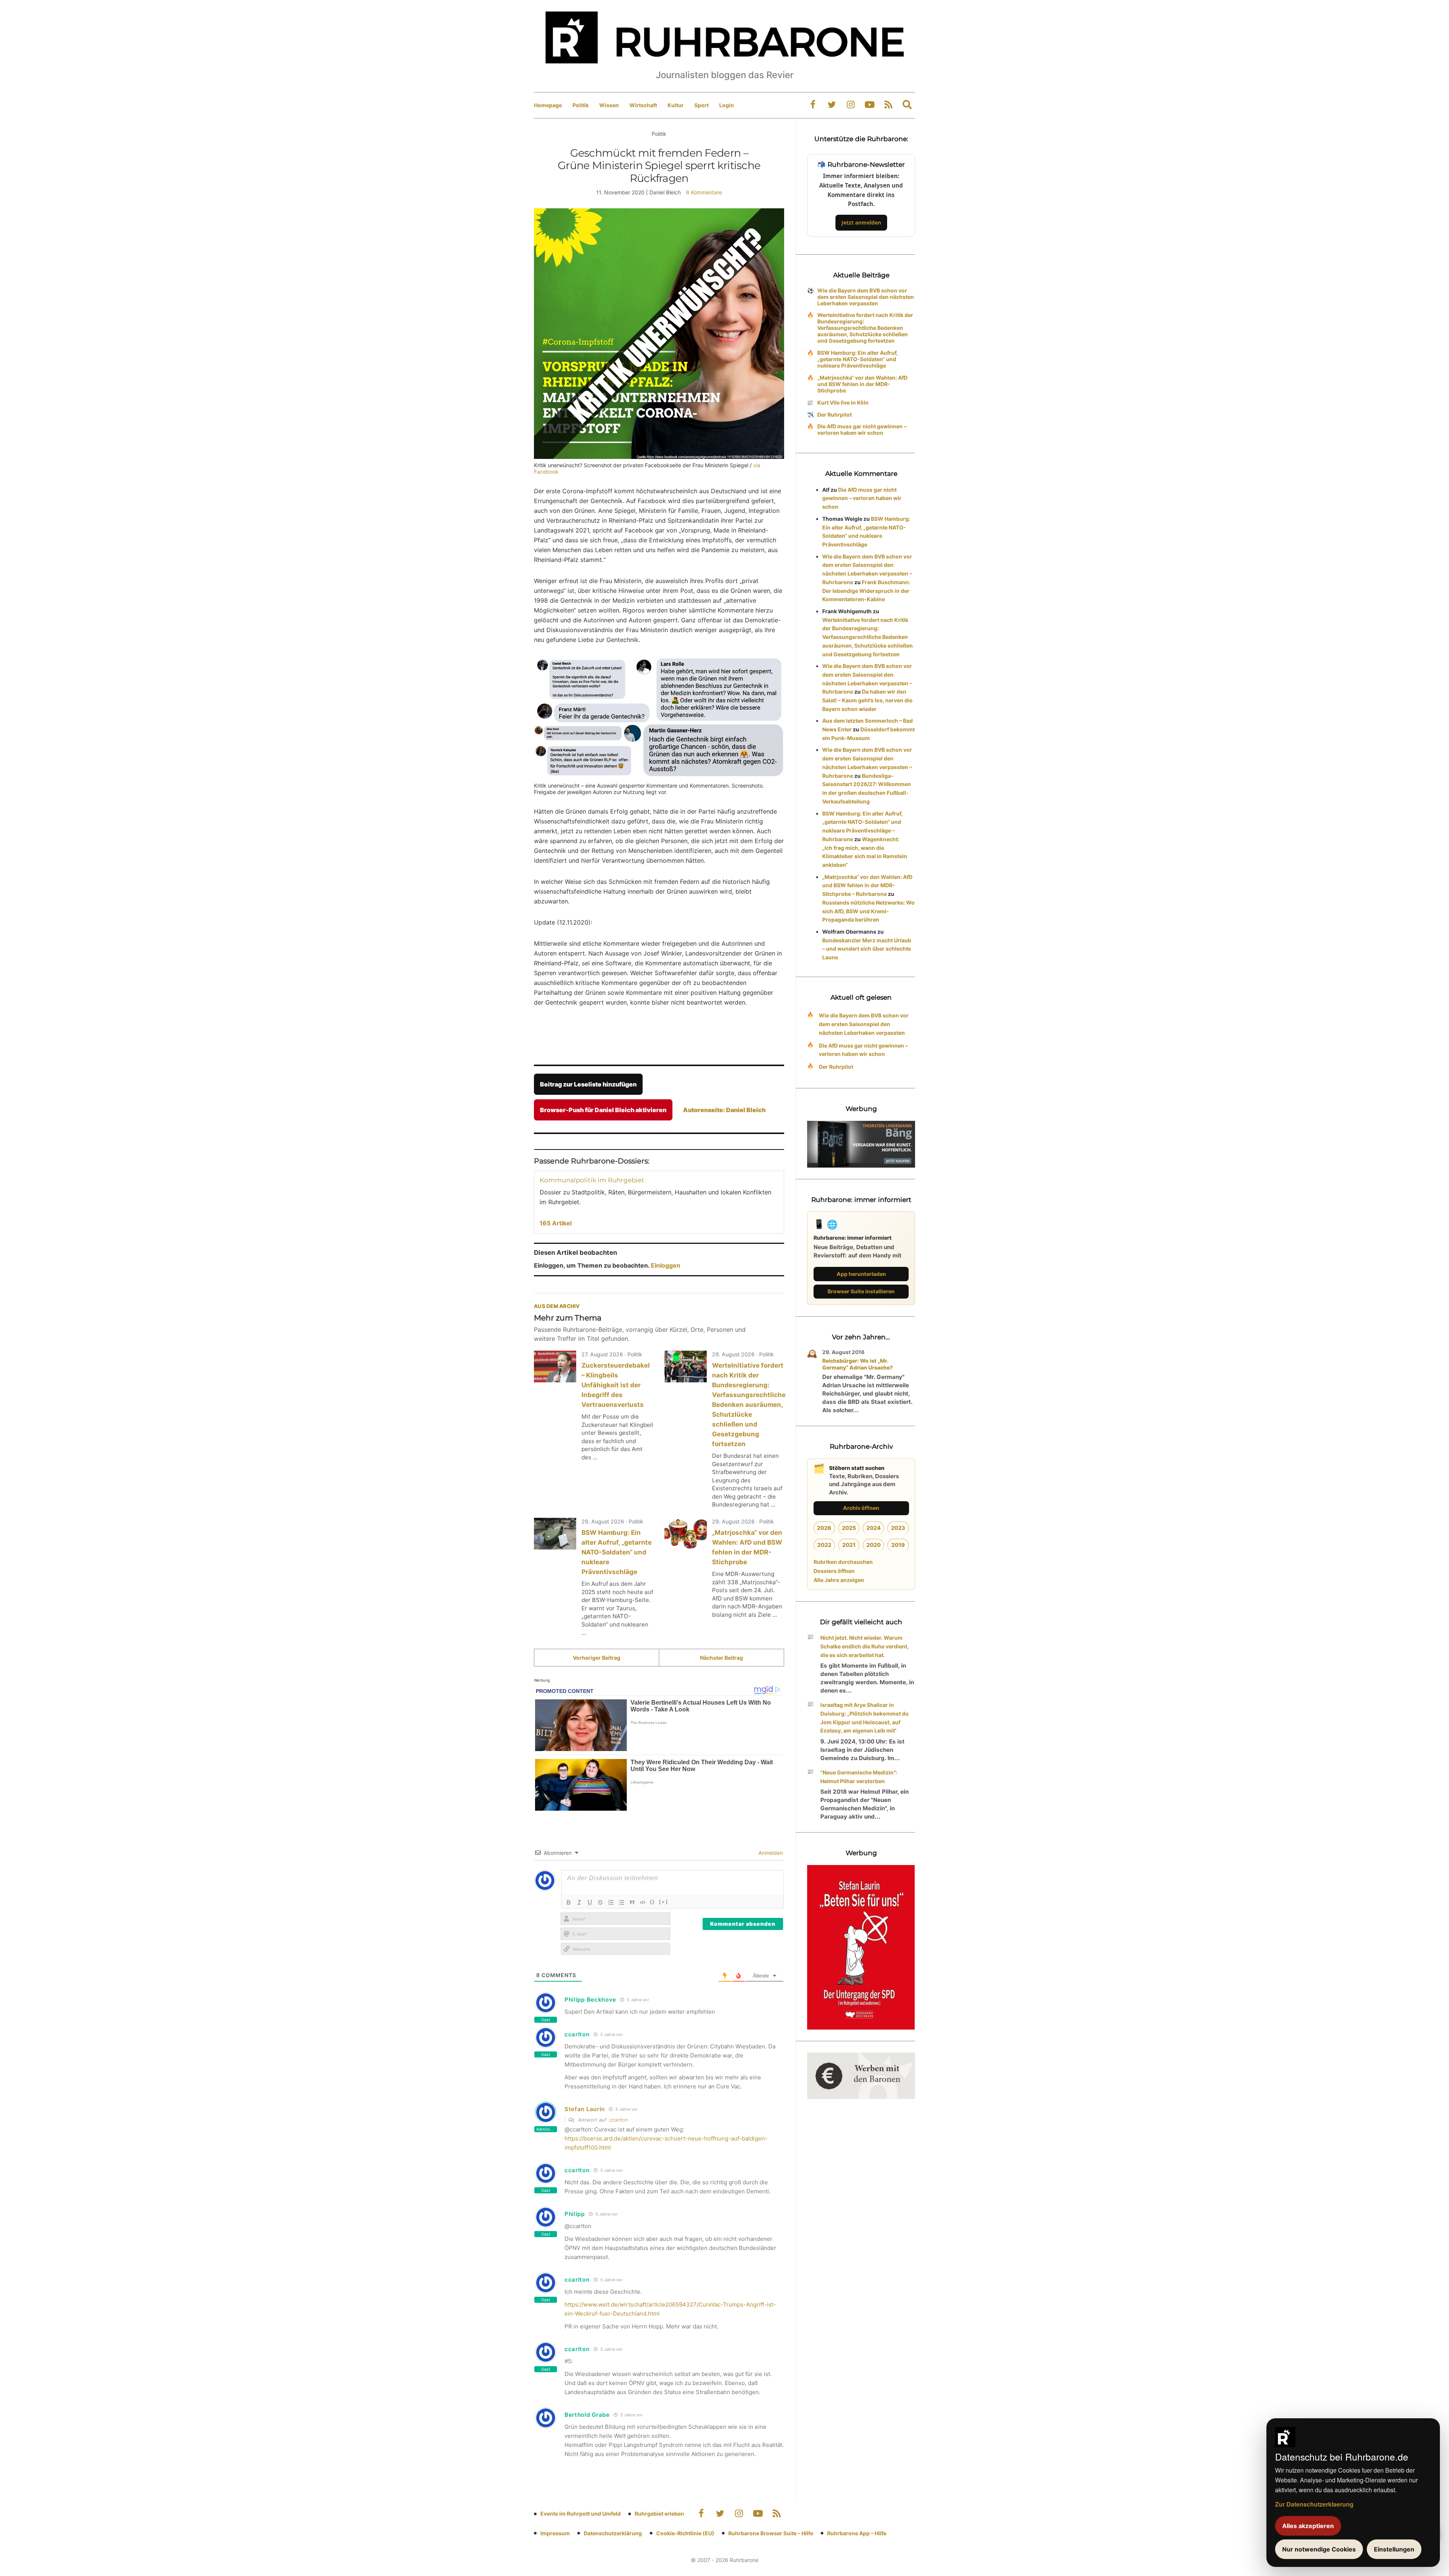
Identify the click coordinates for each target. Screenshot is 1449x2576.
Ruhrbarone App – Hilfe (857, 2533)
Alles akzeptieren (1308, 2526)
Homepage (548, 105)
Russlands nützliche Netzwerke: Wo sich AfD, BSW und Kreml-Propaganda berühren (868, 911)
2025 (849, 1528)
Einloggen (666, 1265)
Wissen (609, 105)
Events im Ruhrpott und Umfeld (581, 2514)
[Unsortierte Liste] (621, 1902)
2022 (824, 1545)
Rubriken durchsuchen (843, 1562)
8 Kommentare (704, 192)
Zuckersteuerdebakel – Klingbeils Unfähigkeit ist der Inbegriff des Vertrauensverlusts (616, 1385)
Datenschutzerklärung (613, 2533)
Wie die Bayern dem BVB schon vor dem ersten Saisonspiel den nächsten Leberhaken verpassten (866, 297)
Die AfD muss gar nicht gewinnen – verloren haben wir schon (862, 429)
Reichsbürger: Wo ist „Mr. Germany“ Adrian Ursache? (858, 1364)
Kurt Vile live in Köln (843, 402)
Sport (701, 105)
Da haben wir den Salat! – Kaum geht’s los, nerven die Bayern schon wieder (867, 700)
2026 (824, 1528)
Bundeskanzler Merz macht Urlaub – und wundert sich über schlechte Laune (867, 949)
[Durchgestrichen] (600, 1902)
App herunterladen (861, 1274)
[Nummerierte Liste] (611, 1902)
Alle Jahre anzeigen (839, 1580)
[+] (664, 1902)
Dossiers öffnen (834, 1571)
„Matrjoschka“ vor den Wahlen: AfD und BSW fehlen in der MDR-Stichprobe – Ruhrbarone (867, 886)
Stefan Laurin (585, 2109)
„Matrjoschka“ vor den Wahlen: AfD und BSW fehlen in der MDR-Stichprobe (862, 384)
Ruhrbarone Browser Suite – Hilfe (771, 2533)
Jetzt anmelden (861, 222)
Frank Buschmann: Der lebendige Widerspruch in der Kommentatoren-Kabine (866, 591)
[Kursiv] (579, 1902)
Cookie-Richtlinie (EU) (685, 2533)
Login (727, 105)
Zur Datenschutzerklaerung (1314, 2504)
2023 (898, 1528)
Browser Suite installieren (861, 1291)
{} (652, 1902)
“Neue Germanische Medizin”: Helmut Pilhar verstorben (859, 1777)
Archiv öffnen (861, 1508)
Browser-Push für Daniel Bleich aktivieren (603, 1110)
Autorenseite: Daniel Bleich (724, 1110)
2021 (849, 1545)
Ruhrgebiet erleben (659, 2514)
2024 (874, 1528)
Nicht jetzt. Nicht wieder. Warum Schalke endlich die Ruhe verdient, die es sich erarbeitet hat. (864, 1646)
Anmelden (770, 1853)
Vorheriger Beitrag (597, 1658)
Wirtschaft (643, 105)
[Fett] (569, 1902)
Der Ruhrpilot (834, 415)
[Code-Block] (643, 1902)
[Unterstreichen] (590, 1902)
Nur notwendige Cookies (1319, 2549)
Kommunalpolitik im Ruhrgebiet (592, 1180)
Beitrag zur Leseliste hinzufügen (588, 1084)
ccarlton (619, 2120)
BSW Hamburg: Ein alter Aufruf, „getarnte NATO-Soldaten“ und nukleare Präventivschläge (617, 1552)
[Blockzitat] (632, 1902)
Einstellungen (1394, 2549)
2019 (898, 1545)
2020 (874, 1545)
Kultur (676, 105)
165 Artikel (556, 1223)
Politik (581, 105)
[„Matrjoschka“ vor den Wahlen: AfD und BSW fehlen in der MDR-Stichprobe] (686, 1534)
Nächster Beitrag (721, 1658)
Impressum (555, 2533)
